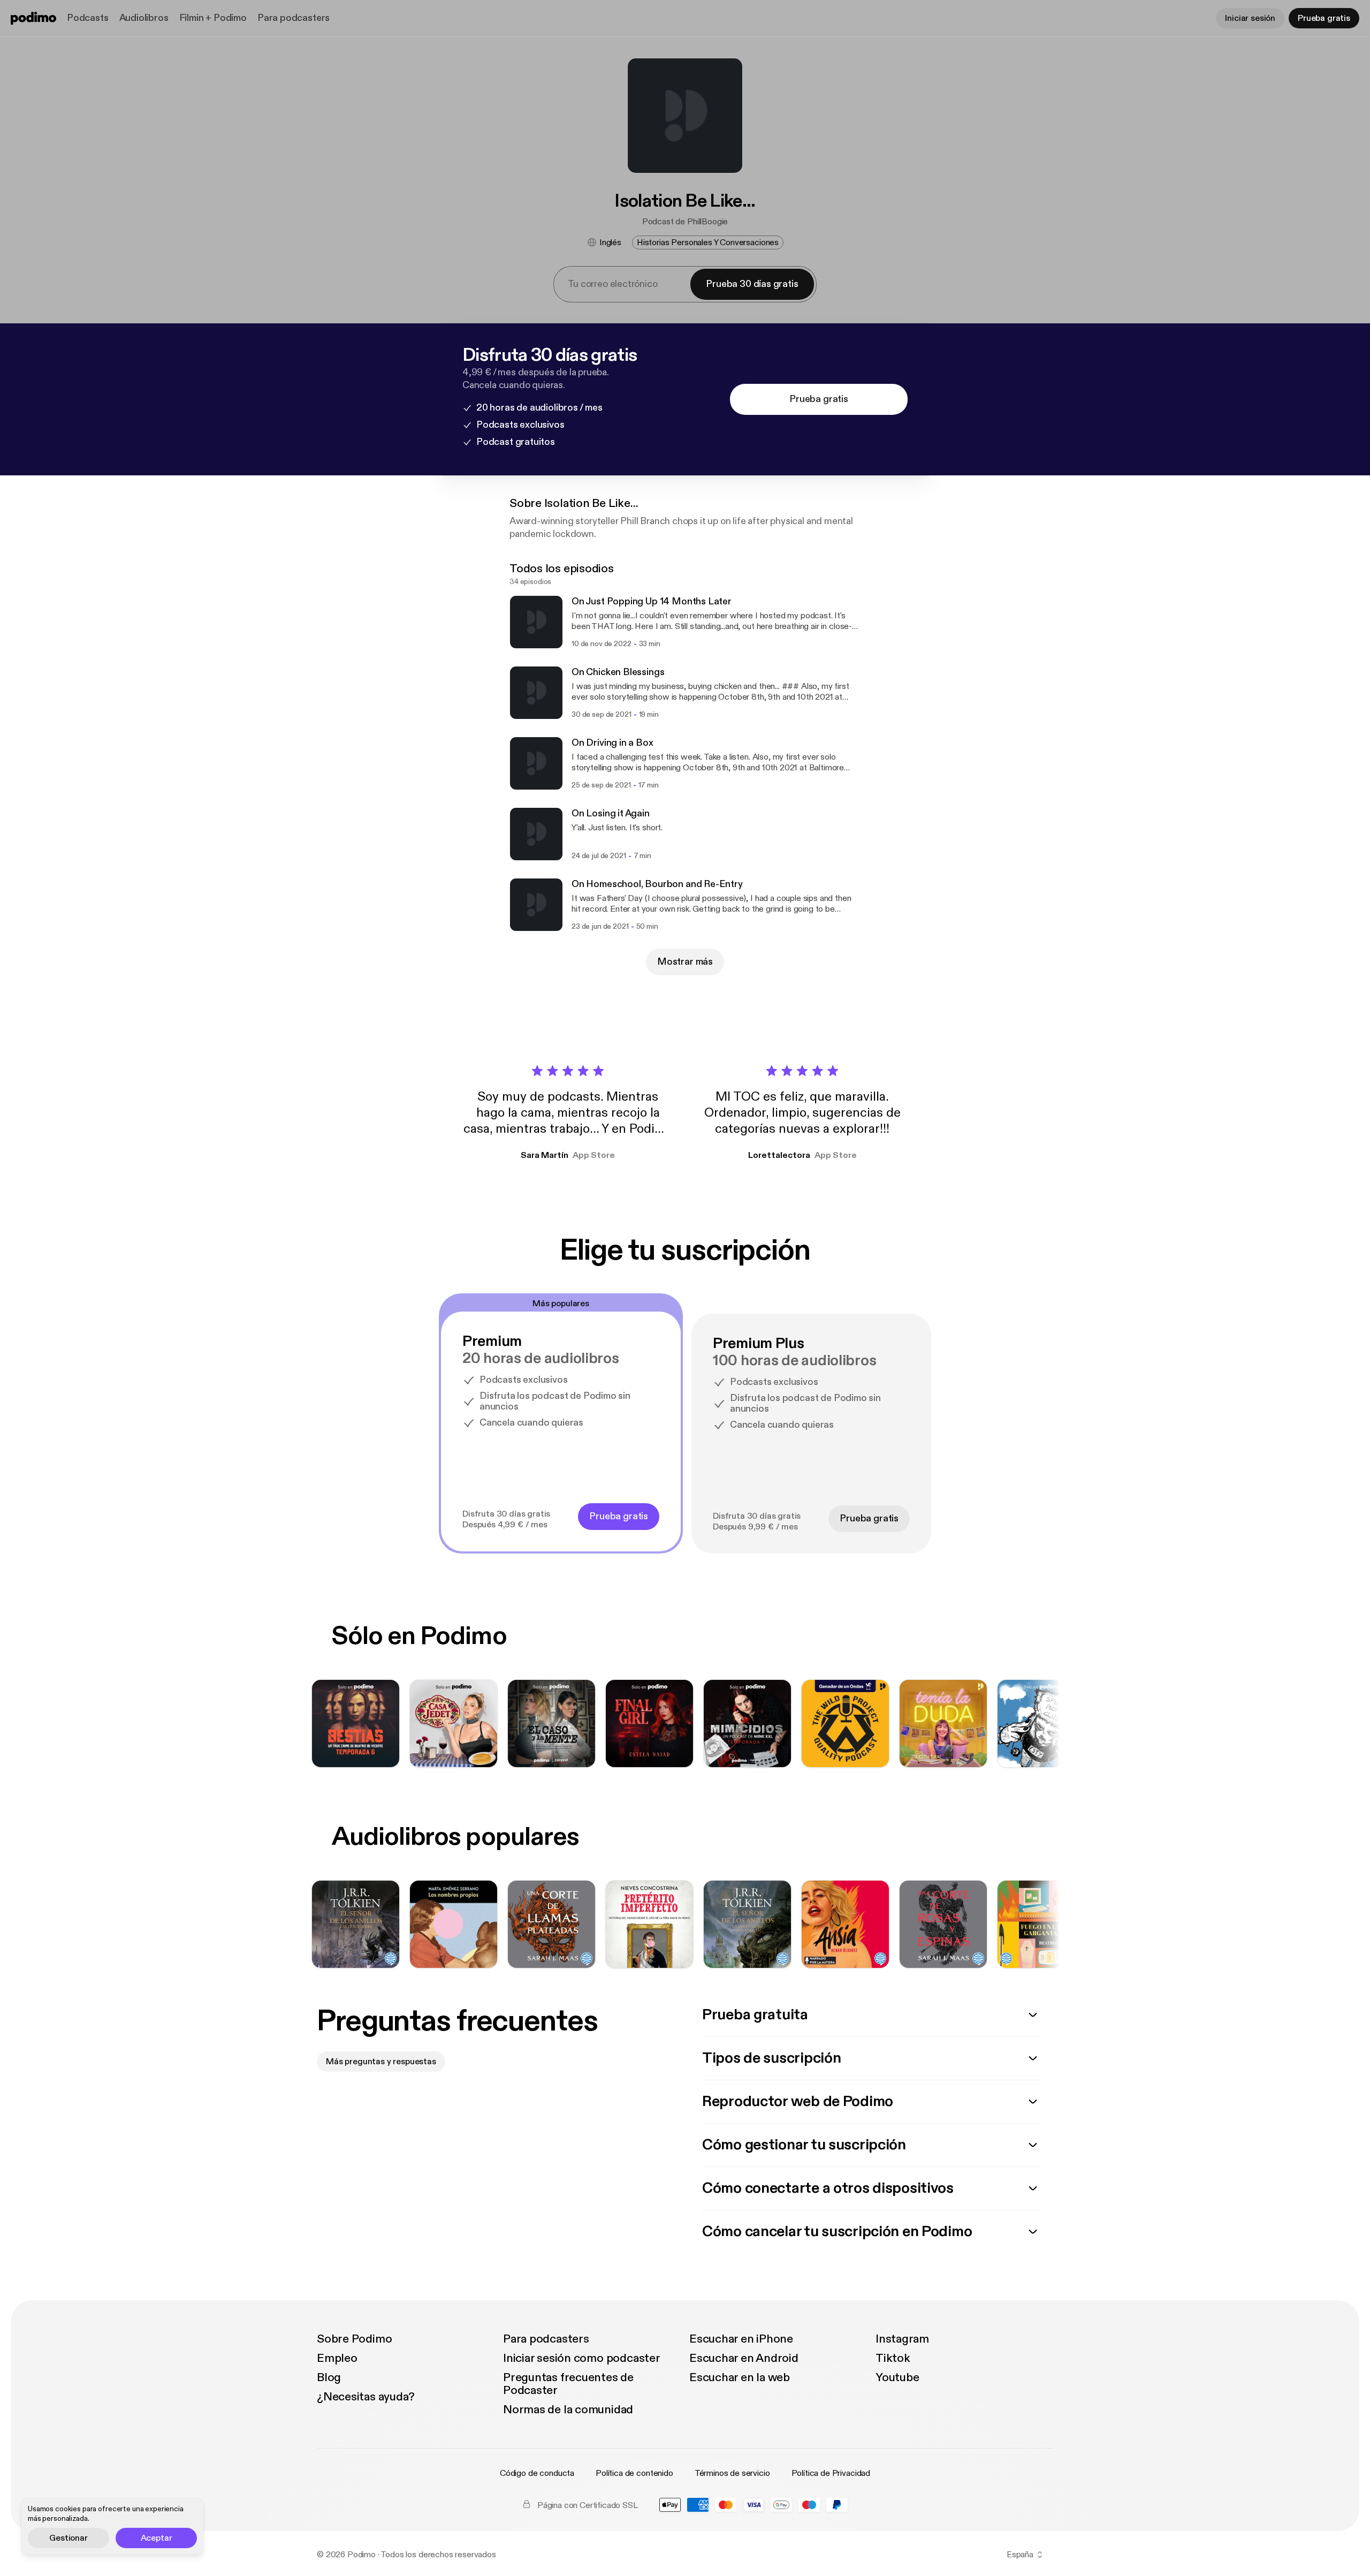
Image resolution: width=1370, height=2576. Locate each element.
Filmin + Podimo (213, 18)
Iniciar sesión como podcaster (582, 2358)
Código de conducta (537, 2473)
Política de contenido (634, 2473)
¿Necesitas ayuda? (366, 2397)
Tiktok (893, 2358)
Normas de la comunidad (568, 2410)
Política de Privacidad (831, 2473)
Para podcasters (294, 18)
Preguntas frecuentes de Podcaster (568, 2384)
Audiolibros (144, 18)
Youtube (897, 2377)
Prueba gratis (1324, 18)
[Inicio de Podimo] (33, 18)
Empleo (337, 2358)
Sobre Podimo (354, 2339)
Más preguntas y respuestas (381, 2062)
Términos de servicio (732, 2473)
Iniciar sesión (1250, 18)
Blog (329, 2377)
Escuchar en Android (744, 2358)
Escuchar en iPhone (741, 2339)
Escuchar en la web (740, 2377)
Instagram (902, 2339)
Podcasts (88, 18)
